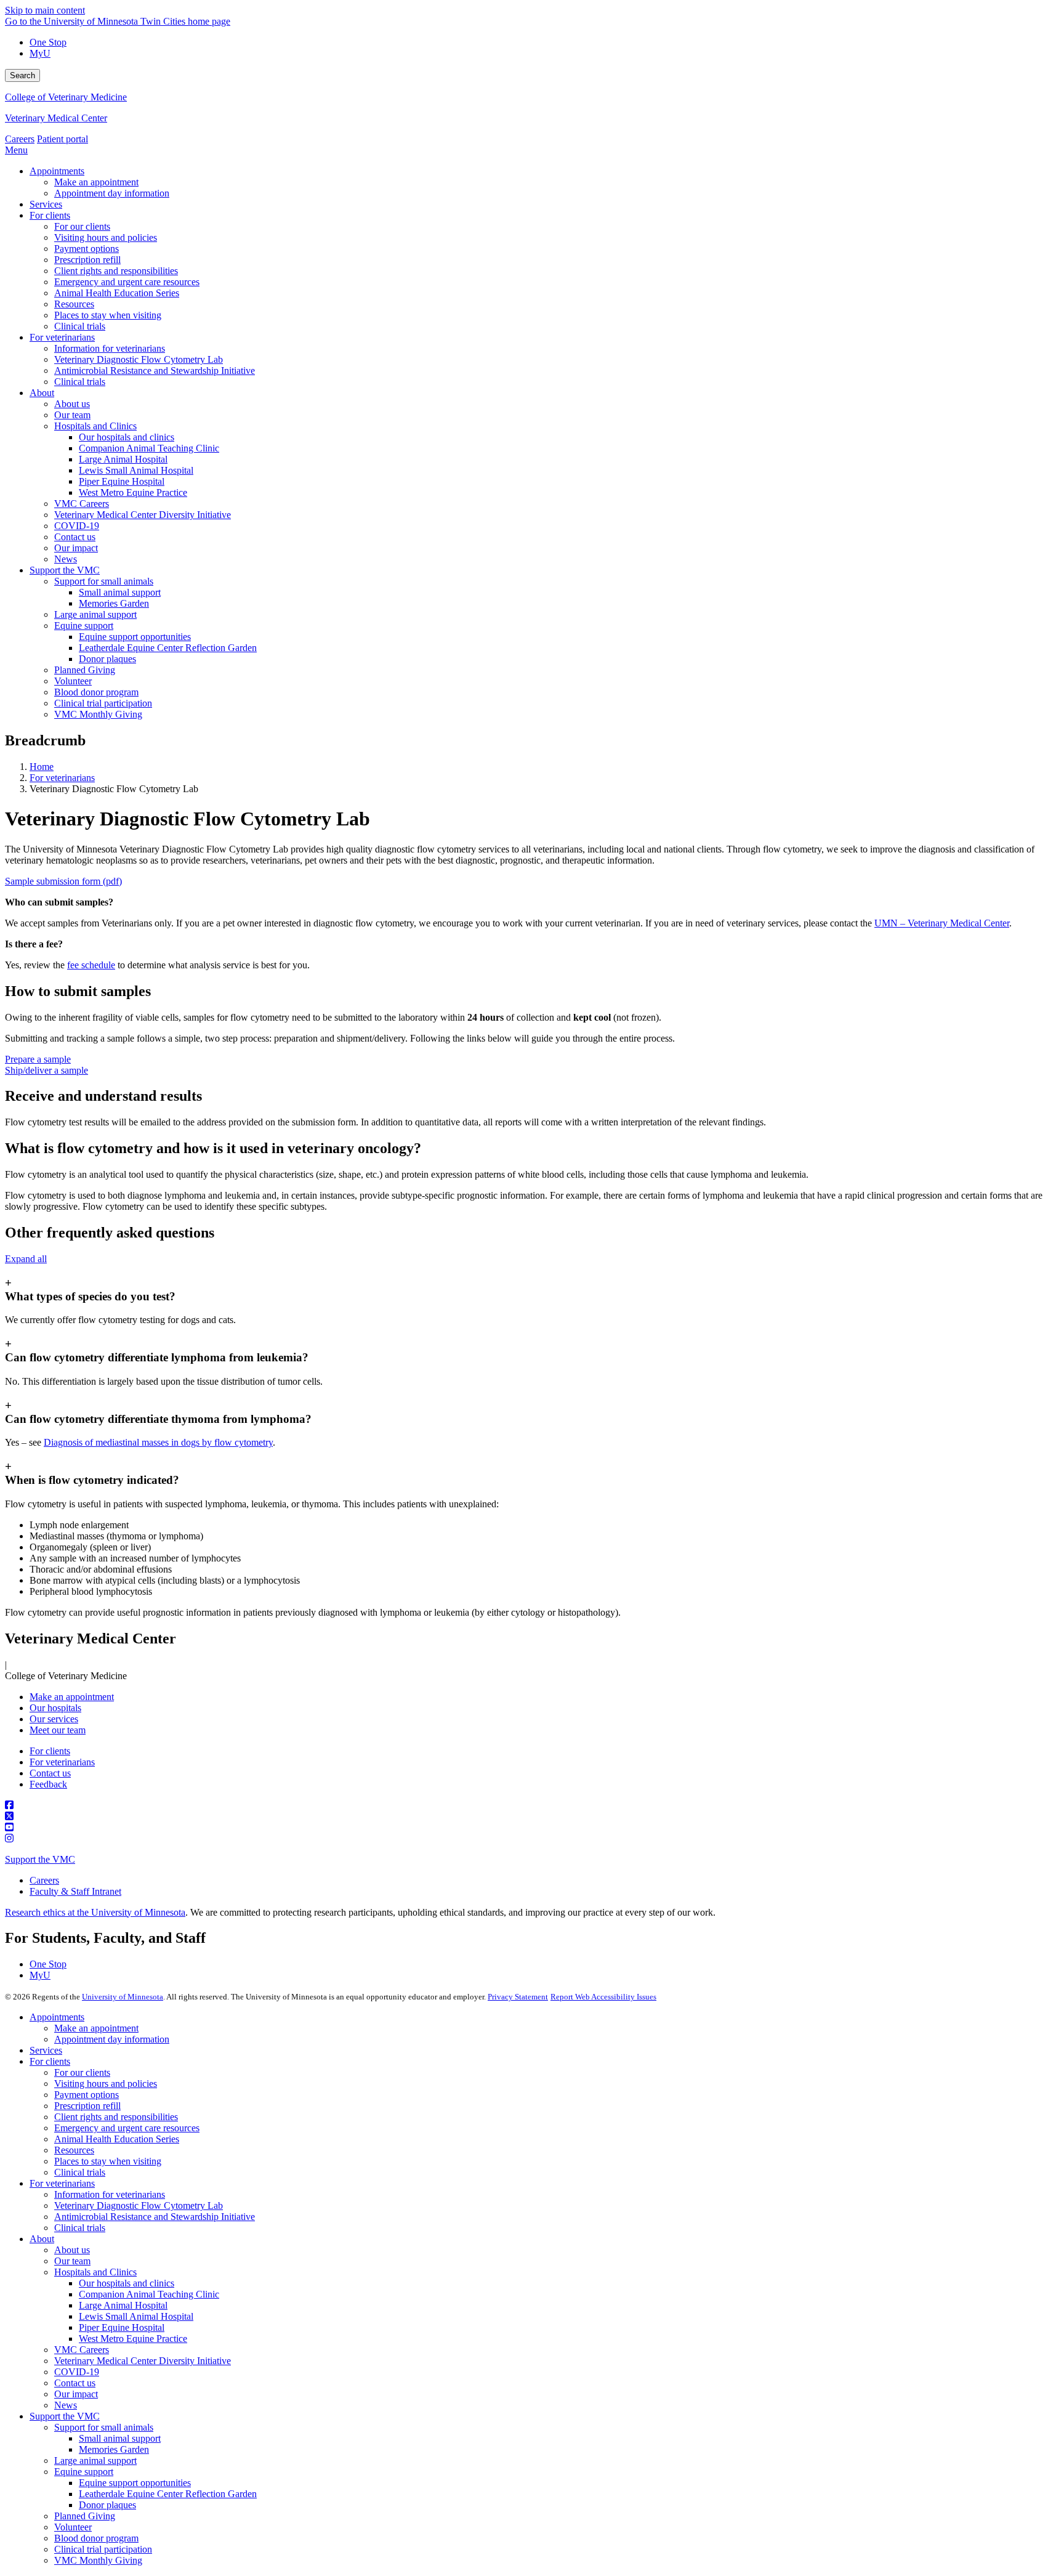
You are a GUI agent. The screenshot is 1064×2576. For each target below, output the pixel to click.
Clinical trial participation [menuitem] (103, 703)
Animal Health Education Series (117, 2139)
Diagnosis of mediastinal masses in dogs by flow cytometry (158, 1442)
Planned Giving (85, 2516)
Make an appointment (72, 1697)
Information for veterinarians (110, 2194)
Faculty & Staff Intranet (75, 1891)
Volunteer (73, 2527)
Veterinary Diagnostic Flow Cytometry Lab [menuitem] (139, 359)
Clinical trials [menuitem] (80, 326)
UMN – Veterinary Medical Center (942, 923)
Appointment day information (112, 2039)
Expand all (26, 1259)
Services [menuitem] (46, 204)
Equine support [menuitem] (84, 626)
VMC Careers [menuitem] (82, 504)
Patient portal (62, 139)
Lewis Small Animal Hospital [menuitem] (136, 470)
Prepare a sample (38, 1059)
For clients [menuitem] (50, 215)
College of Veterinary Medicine (66, 97)
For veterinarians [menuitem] (62, 337)
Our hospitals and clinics (127, 2283)
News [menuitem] (66, 559)
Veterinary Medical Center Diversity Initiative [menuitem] (143, 515)
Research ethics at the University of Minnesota (95, 1912)
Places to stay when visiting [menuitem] (108, 315)
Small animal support (120, 2438)
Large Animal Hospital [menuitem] (123, 459)
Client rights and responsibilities (116, 2117)
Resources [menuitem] (74, 304)
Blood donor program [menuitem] (96, 692)
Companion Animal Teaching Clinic (149, 2294)
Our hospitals (55, 1708)
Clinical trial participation (103, 2549)
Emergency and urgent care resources (127, 2128)
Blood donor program (96, 2538)
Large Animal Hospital (123, 2305)
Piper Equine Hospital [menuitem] (122, 481)
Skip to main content (45, 10)
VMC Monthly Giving (98, 2560)
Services (46, 2050)
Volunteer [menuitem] (73, 681)
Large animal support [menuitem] (95, 614)
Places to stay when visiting (108, 2161)
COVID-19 (77, 2372)
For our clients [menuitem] (82, 226)
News (66, 2405)
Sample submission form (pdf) (63, 881)
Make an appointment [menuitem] (96, 182)
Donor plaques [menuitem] (107, 659)
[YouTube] (532, 1828)
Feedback (48, 1784)
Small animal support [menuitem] (120, 592)
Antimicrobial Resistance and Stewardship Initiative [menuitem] (155, 371)
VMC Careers (82, 2350)
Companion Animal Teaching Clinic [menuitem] (149, 448)
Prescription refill (87, 2106)
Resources (74, 2150)
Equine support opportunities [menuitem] (135, 637)
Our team (72, 2261)
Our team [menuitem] (72, 415)
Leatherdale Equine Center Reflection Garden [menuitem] (168, 648)
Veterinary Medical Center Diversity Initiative (143, 2361)
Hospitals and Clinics (95, 2272)
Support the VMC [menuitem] (65, 570)
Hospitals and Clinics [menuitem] (95, 426)
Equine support (84, 2472)
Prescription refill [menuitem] (87, 260)
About (42, 2239)
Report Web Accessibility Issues (603, 1997)
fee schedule (91, 965)
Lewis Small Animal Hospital (136, 2316)
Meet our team (58, 1730)
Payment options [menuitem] (87, 249)
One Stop (48, 42)
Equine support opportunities (135, 2483)
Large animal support (95, 2461)
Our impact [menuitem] (76, 548)
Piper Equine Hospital (122, 2327)
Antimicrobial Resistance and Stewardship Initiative (155, 2217)
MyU (40, 53)
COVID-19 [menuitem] (77, 526)
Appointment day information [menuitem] (112, 193)
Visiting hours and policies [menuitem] (106, 237)
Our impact (76, 2394)
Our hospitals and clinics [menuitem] (127, 437)
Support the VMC (40, 1859)
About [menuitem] (42, 393)
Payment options (87, 2095)
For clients (50, 1751)
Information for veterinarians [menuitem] (110, 348)
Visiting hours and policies (106, 2084)
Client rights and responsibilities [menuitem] (116, 271)
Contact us (50, 1773)
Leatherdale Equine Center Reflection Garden (168, 2494)
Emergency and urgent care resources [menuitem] (127, 282)
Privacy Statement (518, 1997)
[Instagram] (532, 1839)
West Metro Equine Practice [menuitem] (133, 492)
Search (22, 75)
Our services (54, 1719)
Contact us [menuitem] (75, 537)
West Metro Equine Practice (133, 2339)
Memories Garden (114, 2449)
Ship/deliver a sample (46, 1070)
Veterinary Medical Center (56, 118)
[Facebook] (532, 1805)
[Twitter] (532, 1817)
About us (72, 2250)
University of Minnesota (123, 1997)
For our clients (82, 2072)
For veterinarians (62, 778)
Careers (20, 139)
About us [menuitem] (72, 404)
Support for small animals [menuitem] (104, 581)
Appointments (57, 2017)
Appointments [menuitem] (57, 171)
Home (42, 767)
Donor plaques (107, 2505)
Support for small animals (104, 2427)
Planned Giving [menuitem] (85, 670)
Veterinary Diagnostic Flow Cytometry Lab (139, 2205)
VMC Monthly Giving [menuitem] (98, 714)
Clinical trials (80, 2172)
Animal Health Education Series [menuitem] (117, 293)
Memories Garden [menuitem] (114, 603)
